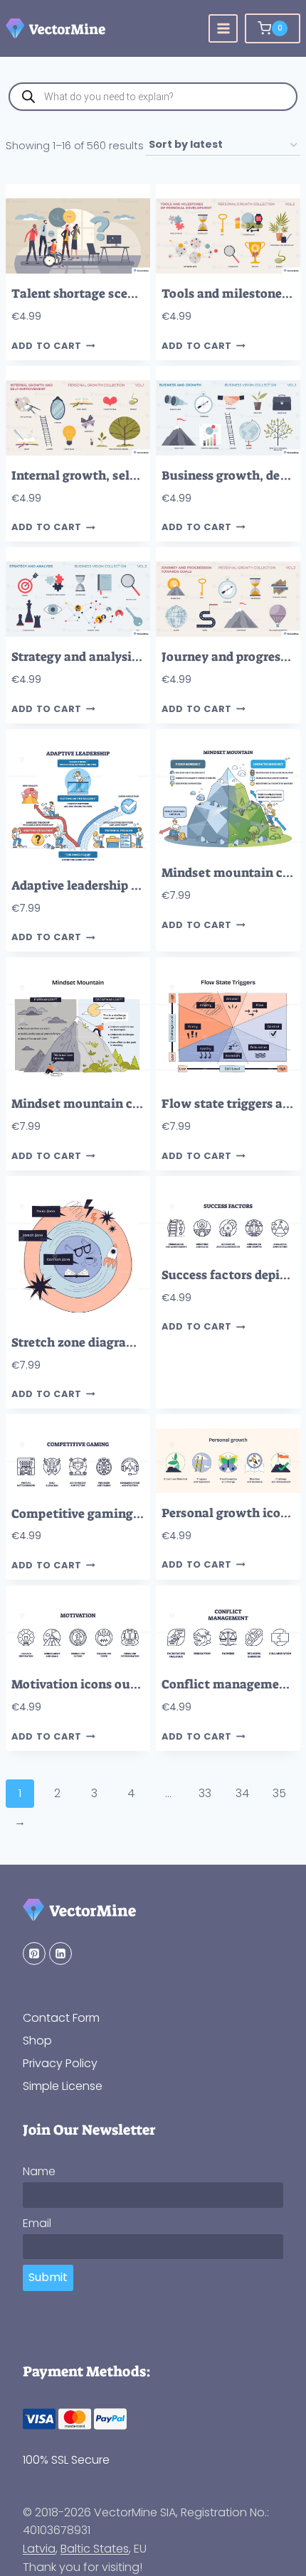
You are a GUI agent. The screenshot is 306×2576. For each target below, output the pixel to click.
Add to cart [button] (47, 346)
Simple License (63, 2086)
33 (205, 1793)
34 (242, 1793)
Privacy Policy (60, 2063)
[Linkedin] (60, 1953)
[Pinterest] (34, 1953)
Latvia (39, 2549)
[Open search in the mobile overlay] (153, 97)
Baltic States (95, 2549)
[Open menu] (223, 29)
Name (39, 2171)
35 (279, 1793)
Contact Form (61, 2018)
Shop (37, 2041)
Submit (48, 2277)
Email (37, 2223)
